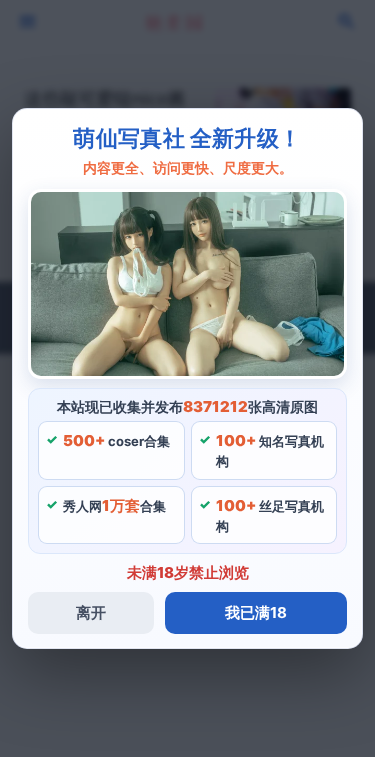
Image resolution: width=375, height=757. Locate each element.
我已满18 (256, 612)
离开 (91, 612)
